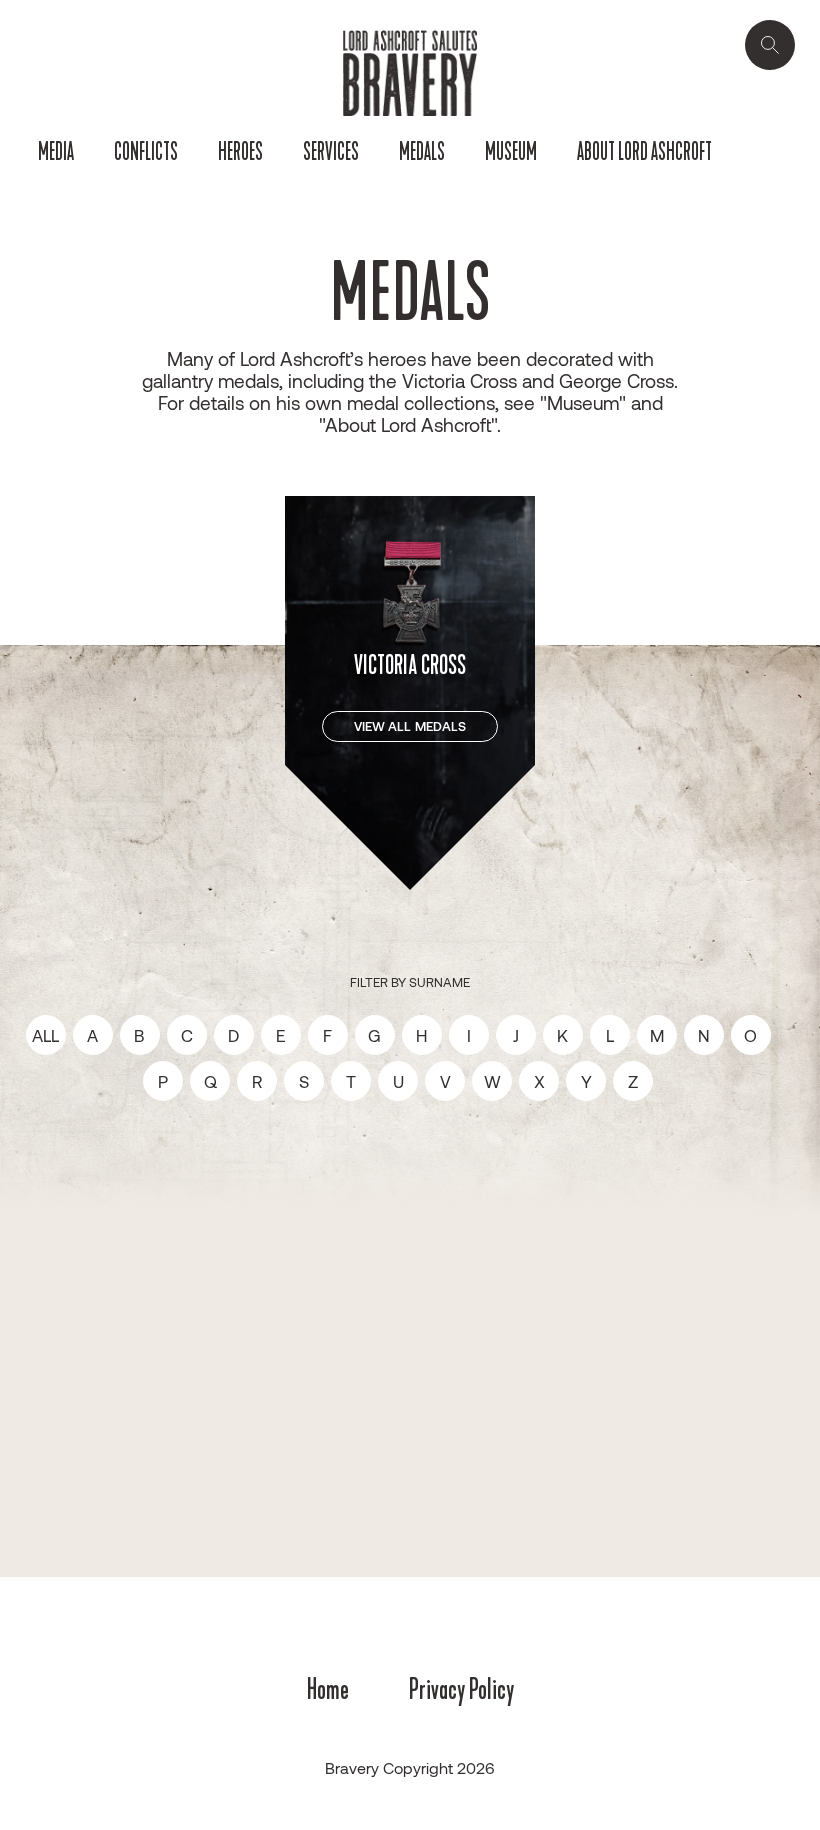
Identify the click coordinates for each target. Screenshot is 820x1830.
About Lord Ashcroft (644, 152)
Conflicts (146, 152)
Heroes (240, 152)
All (45, 1035)
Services (331, 152)
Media (56, 152)
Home (328, 1689)
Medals (422, 152)
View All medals (410, 726)
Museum (511, 152)
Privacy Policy (461, 1689)
